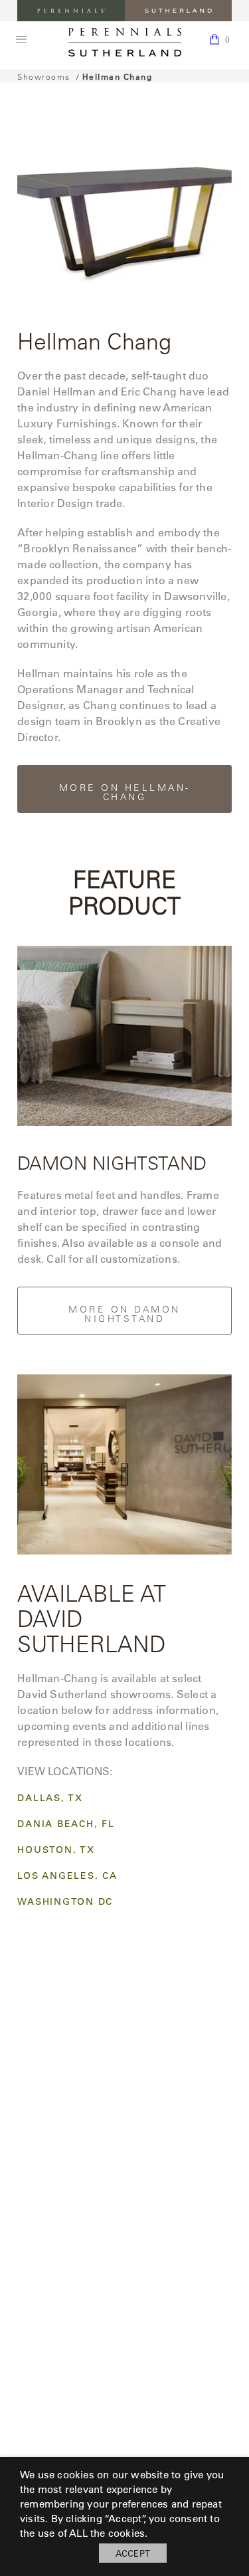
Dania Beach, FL (66, 1824)
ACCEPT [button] (133, 2553)
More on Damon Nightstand (124, 1314)
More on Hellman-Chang (125, 792)
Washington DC (65, 1902)
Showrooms (44, 76)
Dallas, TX (50, 1798)
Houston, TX (56, 1850)
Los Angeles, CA (67, 1876)
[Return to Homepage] (125, 42)
